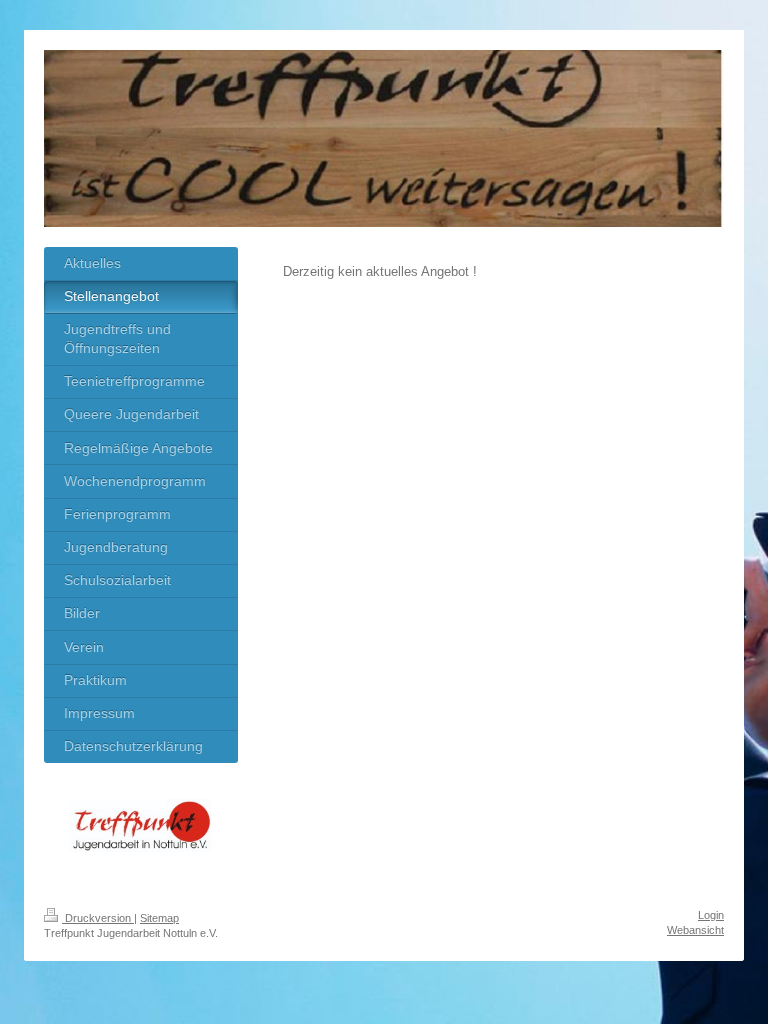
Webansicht (695, 930)
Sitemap (159, 918)
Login (711, 915)
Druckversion (98, 918)
